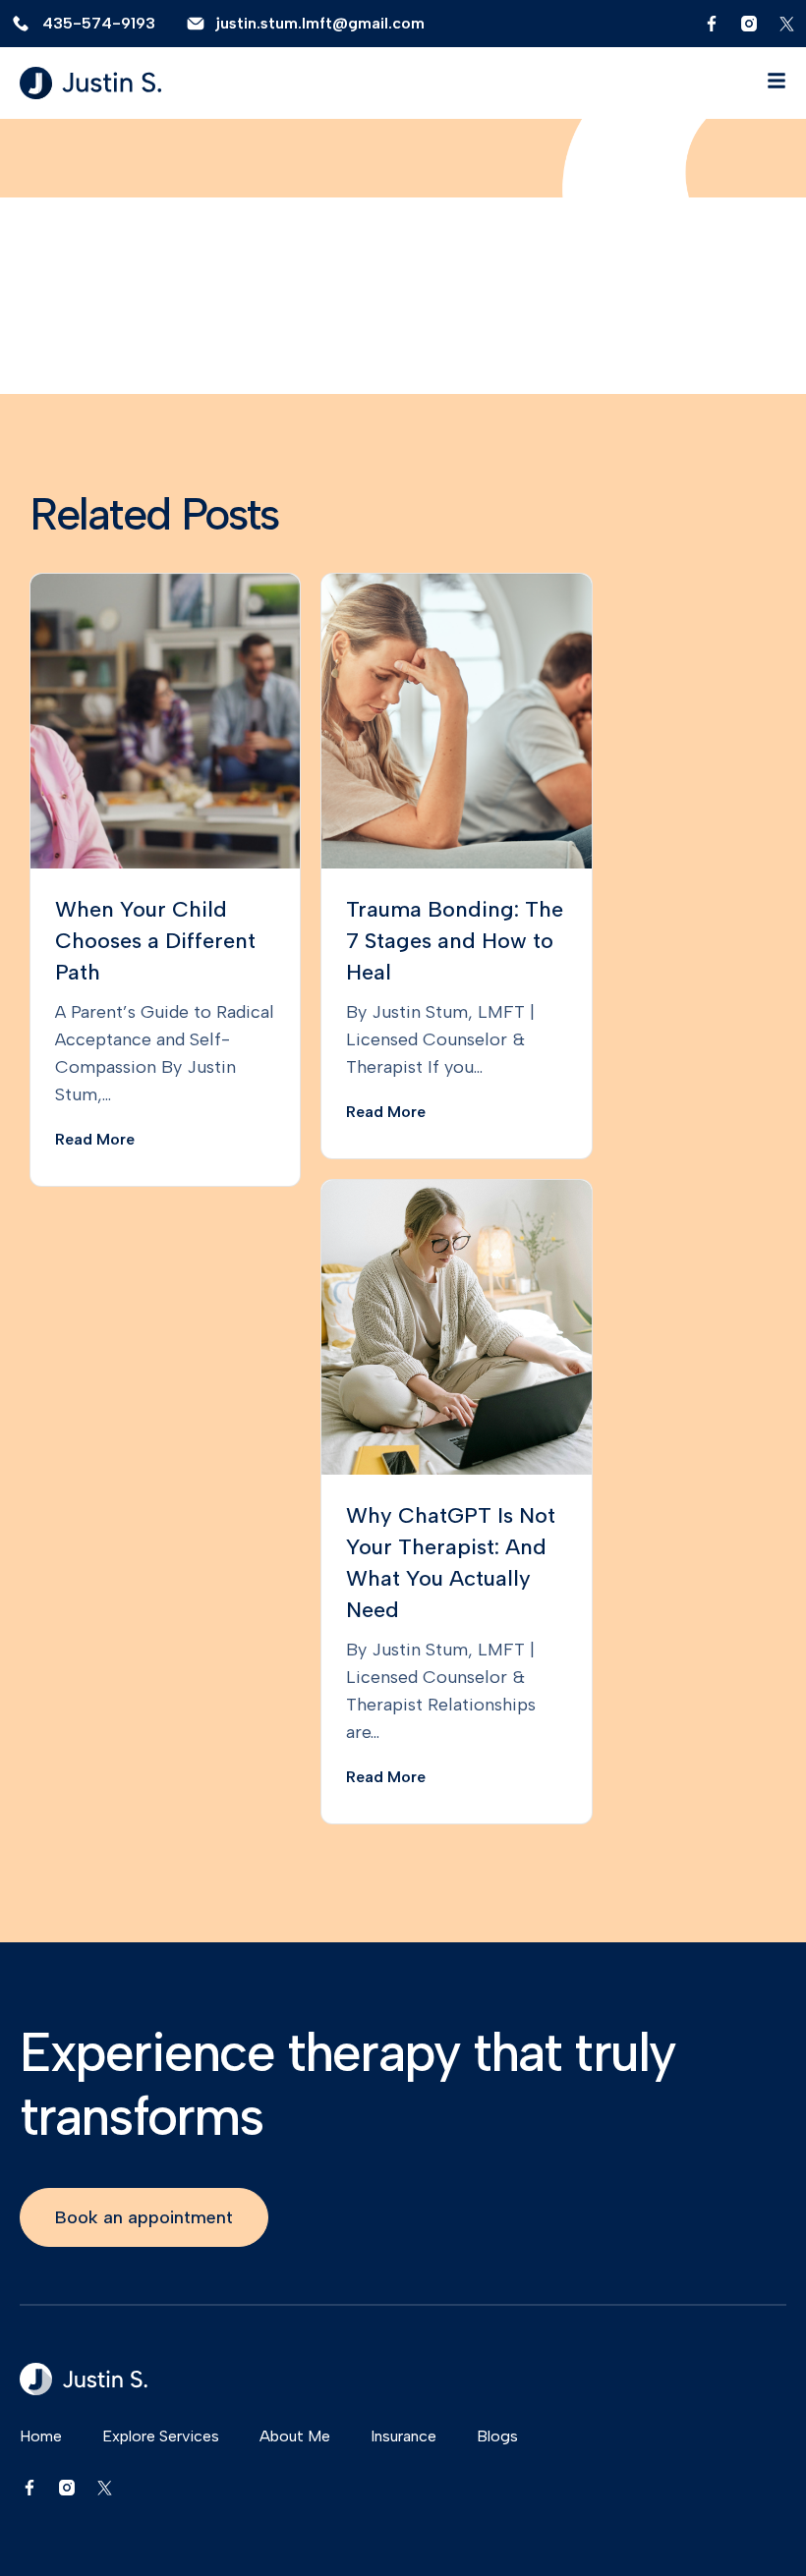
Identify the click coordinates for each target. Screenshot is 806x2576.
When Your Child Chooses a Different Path (155, 941)
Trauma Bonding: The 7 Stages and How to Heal (455, 941)
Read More (95, 1139)
